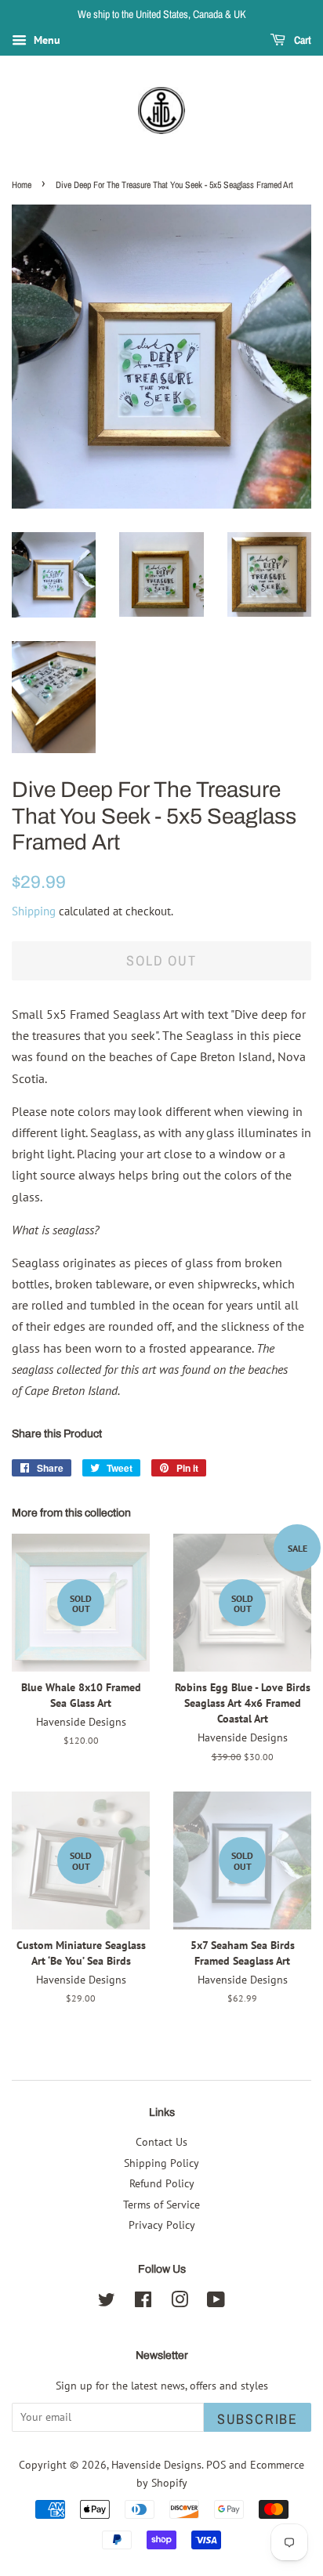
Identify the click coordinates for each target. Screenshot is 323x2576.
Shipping (34, 911)
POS (216, 2465)
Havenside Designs (156, 2465)
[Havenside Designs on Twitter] (107, 2302)
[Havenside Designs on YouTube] (216, 2302)
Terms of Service (161, 2205)
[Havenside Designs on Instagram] (180, 2302)
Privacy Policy (162, 2225)
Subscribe (258, 2419)
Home (22, 185)
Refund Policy (162, 2183)
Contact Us (161, 2142)
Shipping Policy (161, 2163)
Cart (301, 40)
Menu (45, 40)
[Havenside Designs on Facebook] (143, 2302)
